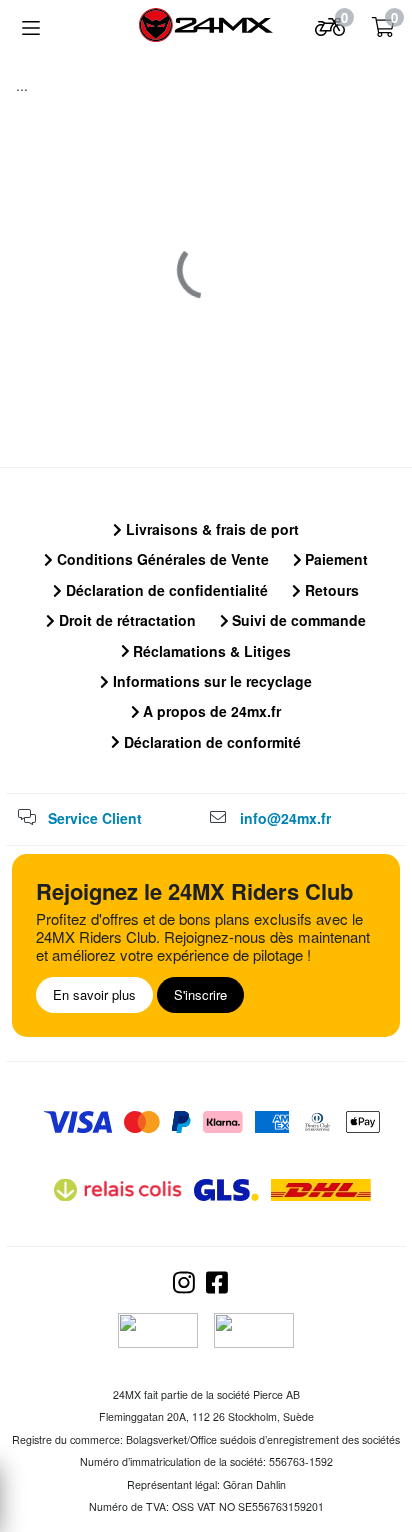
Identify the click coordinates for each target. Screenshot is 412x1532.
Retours (330, 590)
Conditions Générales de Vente (161, 559)
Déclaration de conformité (210, 742)
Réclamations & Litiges (210, 651)
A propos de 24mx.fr (210, 711)
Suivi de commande (297, 620)
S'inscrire (200, 994)
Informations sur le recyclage (210, 681)
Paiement (334, 559)
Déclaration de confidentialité (165, 590)
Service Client (95, 818)
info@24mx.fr (285, 818)
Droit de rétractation (125, 620)
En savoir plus (94, 994)
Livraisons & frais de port (210, 529)
